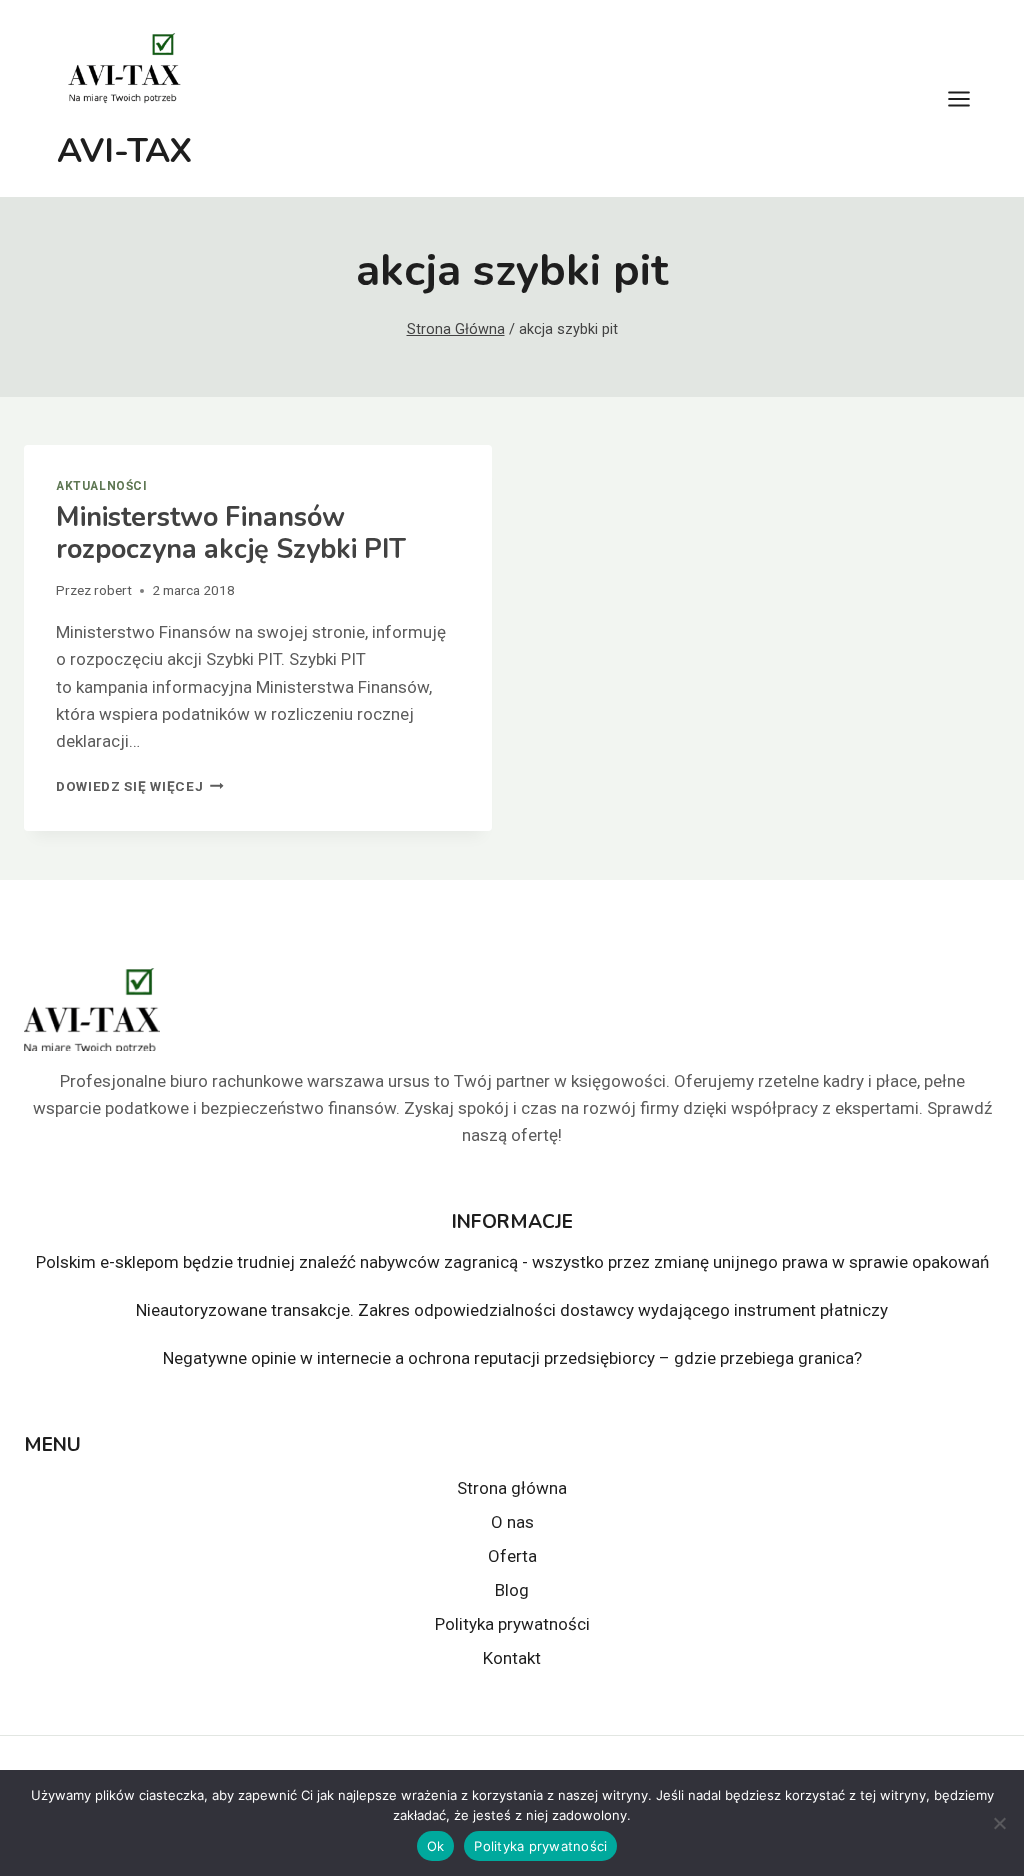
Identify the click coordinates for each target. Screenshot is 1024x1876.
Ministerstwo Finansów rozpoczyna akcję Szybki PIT (231, 533)
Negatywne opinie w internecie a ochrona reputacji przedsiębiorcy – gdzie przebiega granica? (512, 1358)
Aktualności (102, 486)
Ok (436, 1846)
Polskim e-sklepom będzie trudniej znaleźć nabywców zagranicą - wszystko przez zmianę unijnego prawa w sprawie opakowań (512, 1262)
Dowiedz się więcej (140, 786)
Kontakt (512, 1658)
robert (113, 590)
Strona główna (512, 1488)
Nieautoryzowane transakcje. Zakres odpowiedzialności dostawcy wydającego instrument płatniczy (512, 1310)
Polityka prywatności (512, 1624)
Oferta (512, 1556)
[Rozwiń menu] (969, 98)
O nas (512, 1522)
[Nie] (999, 1823)
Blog (512, 1590)
